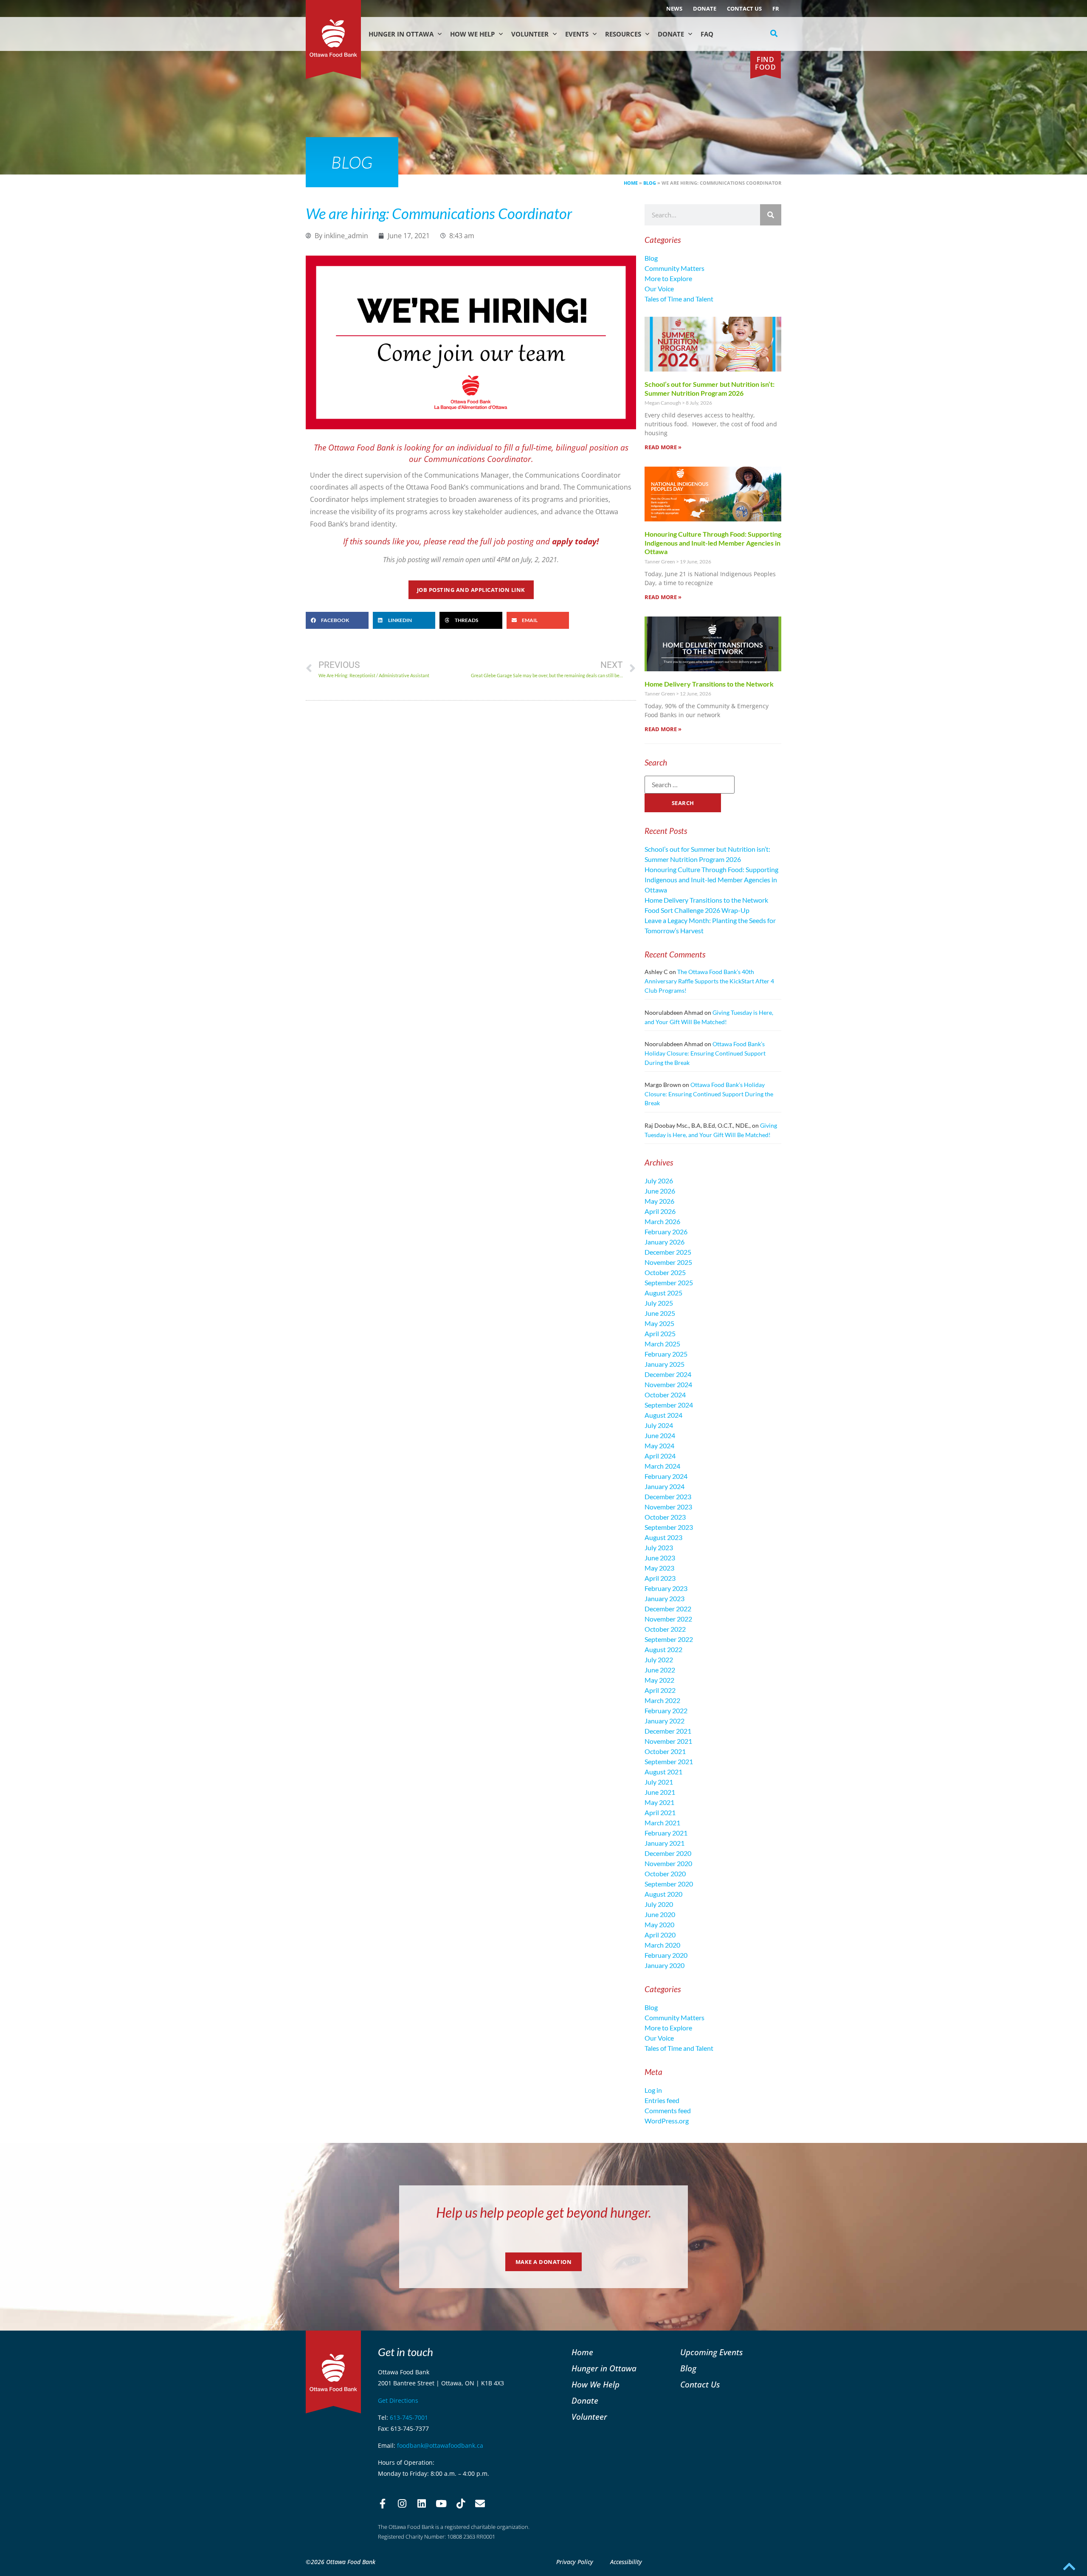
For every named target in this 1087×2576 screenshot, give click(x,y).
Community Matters (674, 268)
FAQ (707, 34)
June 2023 (660, 1558)
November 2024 (668, 1384)
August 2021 (663, 1772)
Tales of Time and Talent (679, 299)
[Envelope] (480, 2504)
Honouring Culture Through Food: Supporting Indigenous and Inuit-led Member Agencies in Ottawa (713, 543)
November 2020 (668, 1863)
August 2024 (663, 1415)
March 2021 (662, 1823)
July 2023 (659, 1547)
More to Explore (668, 278)
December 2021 (668, 1731)
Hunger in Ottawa (401, 34)
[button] (774, 34)
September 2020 (669, 1884)
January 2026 (665, 1242)
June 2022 (660, 1670)
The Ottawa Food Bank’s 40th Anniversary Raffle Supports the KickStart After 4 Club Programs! (709, 981)
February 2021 (666, 1833)
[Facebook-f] (383, 2504)
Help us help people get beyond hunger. (544, 2212)
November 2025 (668, 1262)
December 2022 (668, 1609)
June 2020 (660, 1914)
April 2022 (660, 1690)
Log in (653, 2090)
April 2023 (660, 1578)
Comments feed (668, 2110)
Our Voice (659, 289)
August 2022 (663, 1649)
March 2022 (662, 1700)
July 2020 (659, 1904)
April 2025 (660, 1333)
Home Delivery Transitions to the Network (709, 684)
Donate (705, 8)
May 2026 (659, 1201)
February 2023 (666, 1588)
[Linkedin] (422, 2504)
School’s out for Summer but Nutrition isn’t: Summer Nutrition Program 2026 (710, 389)
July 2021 (659, 1782)
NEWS (674, 8)
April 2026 (660, 1211)
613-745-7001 (409, 2417)
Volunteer (530, 34)
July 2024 (659, 1425)
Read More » (663, 447)
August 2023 (663, 1537)
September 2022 (669, 1639)
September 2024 (669, 1405)
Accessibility (626, 2562)
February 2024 (666, 1476)
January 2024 (665, 1486)
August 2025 (663, 1293)
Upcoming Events (711, 2352)
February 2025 (666, 1354)
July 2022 (659, 1660)
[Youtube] (441, 2504)
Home (631, 183)
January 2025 (665, 1364)
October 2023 (665, 1517)
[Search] (771, 215)
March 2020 (662, 1945)
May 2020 (659, 1924)
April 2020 (660, 1935)
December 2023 (668, 1496)
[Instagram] (402, 2504)
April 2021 (660, 1812)
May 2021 (659, 1802)
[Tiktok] (461, 2504)
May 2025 (659, 1323)
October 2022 (665, 1629)
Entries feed (662, 2100)
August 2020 (663, 1894)
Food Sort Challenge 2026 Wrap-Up (697, 910)
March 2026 (662, 1221)
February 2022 (666, 1710)
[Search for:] (690, 785)
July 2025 (659, 1303)
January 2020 (665, 1965)
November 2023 (668, 1507)
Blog (650, 183)
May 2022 (659, 1680)
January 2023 (665, 1598)
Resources (623, 34)
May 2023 (659, 1568)
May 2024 (659, 1446)
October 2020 (665, 1874)
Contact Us (744, 8)
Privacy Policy (575, 2562)
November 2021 (668, 1741)
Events (577, 34)
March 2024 (662, 1466)
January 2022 (665, 1721)
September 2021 (669, 1761)
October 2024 (665, 1395)
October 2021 (665, 1751)
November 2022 (668, 1619)
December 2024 (668, 1374)
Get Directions (398, 2400)
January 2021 (665, 1843)
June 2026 (660, 1191)
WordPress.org (667, 2121)
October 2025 (665, 1272)
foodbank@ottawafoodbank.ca (440, 2445)
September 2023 (669, 1527)
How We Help (472, 34)
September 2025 (669, 1282)
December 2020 (668, 1853)
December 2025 (668, 1252)
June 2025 (660, 1313)
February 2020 (666, 1955)
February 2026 (666, 1232)
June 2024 (660, 1435)
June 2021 (660, 1792)
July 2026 (659, 1181)
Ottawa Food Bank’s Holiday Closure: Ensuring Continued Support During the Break (705, 1053)
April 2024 (660, 1456)
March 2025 (662, 1344)
